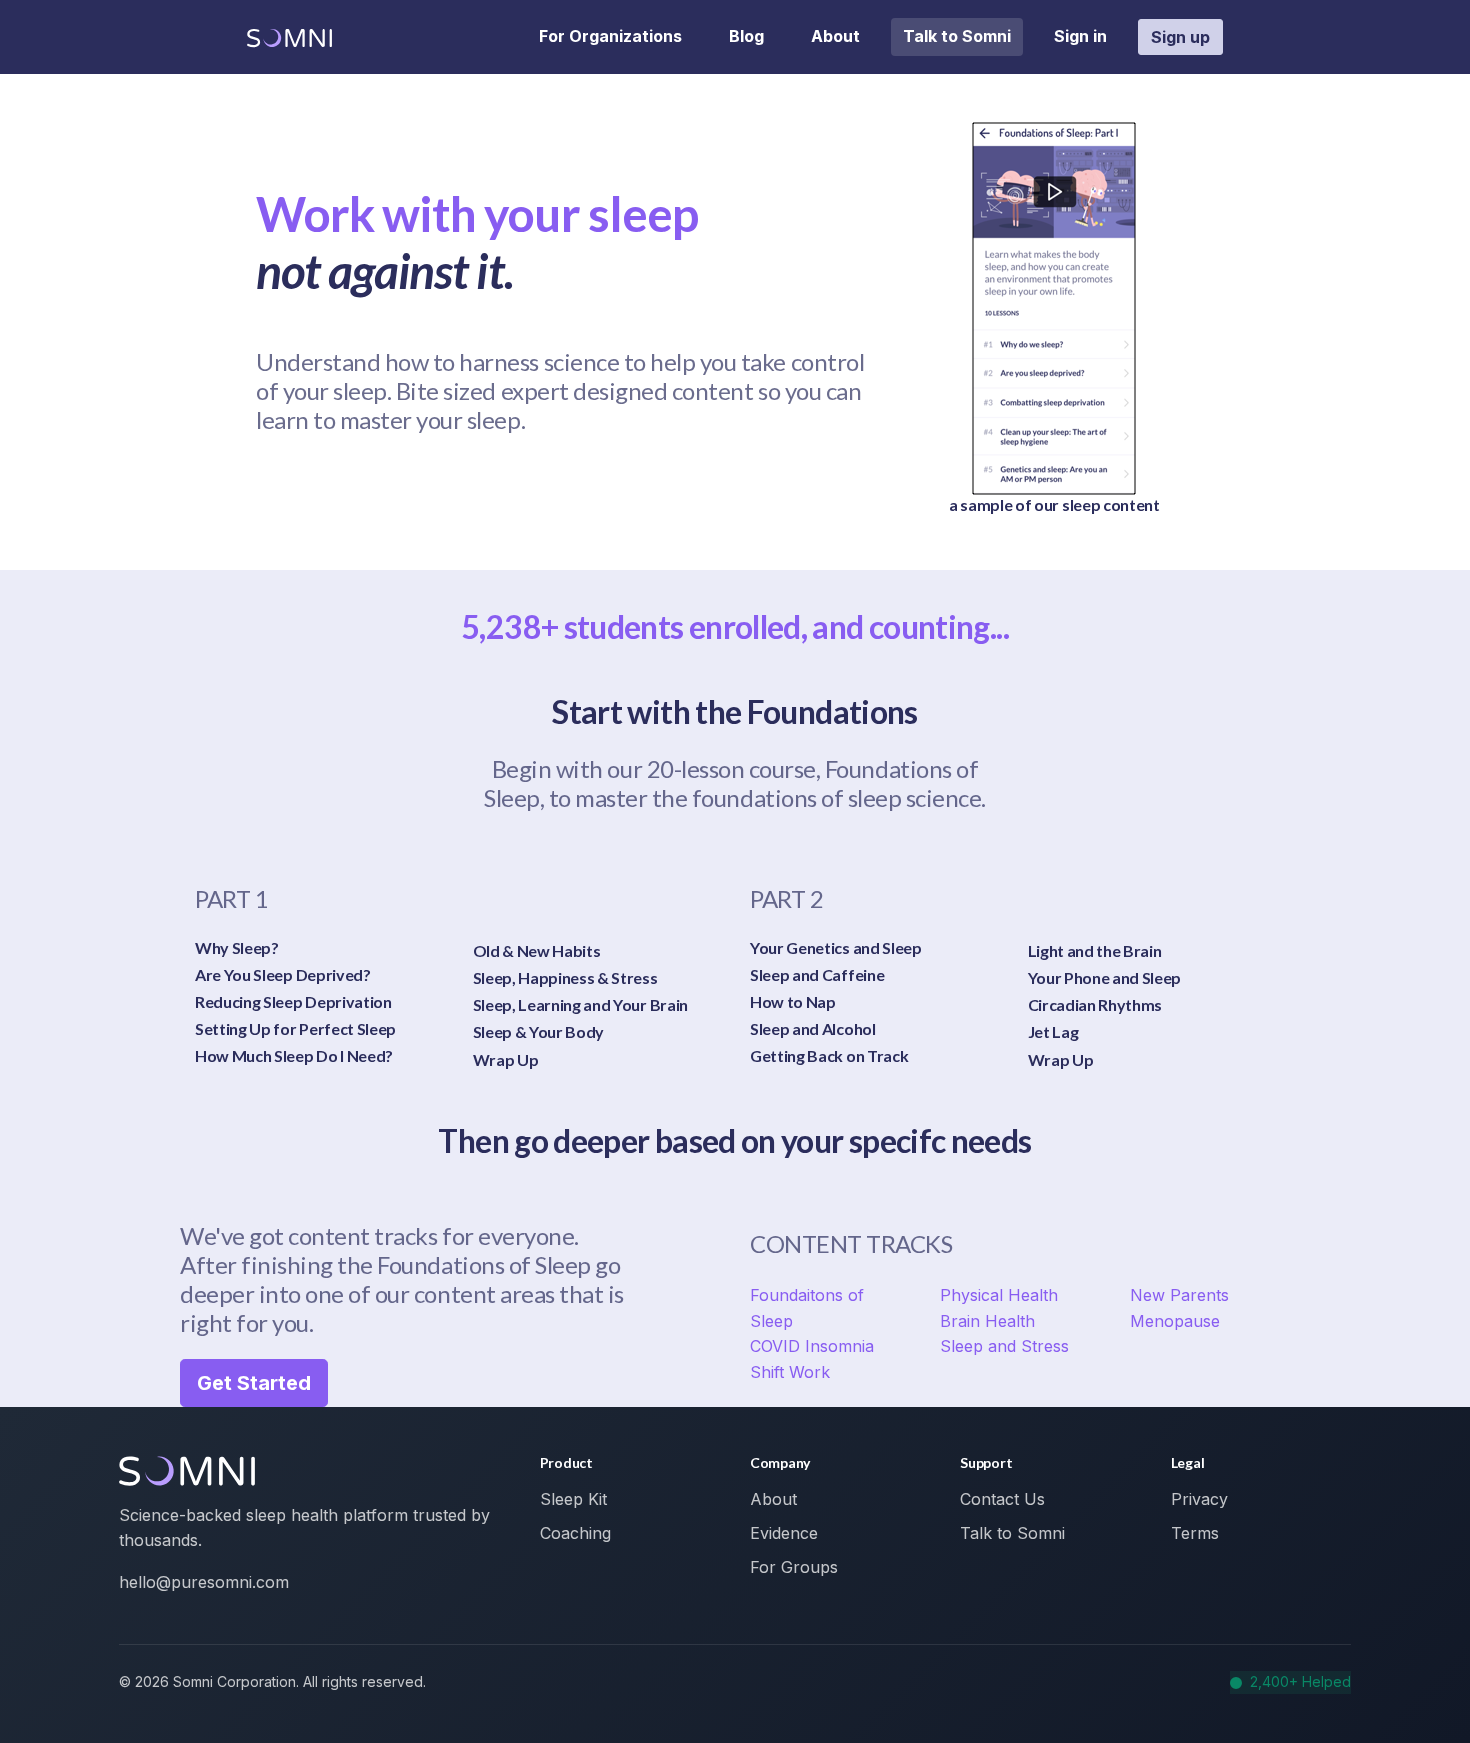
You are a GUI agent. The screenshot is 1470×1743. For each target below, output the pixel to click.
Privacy (1199, 1499)
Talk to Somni (957, 36)
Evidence (784, 1533)
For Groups (794, 1567)
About (835, 36)
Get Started (254, 1383)
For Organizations (610, 36)
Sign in (1080, 36)
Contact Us (1002, 1499)
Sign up (1180, 37)
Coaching (575, 1533)
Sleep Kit (573, 1499)
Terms (1195, 1533)
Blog (746, 36)
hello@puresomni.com (204, 1582)
